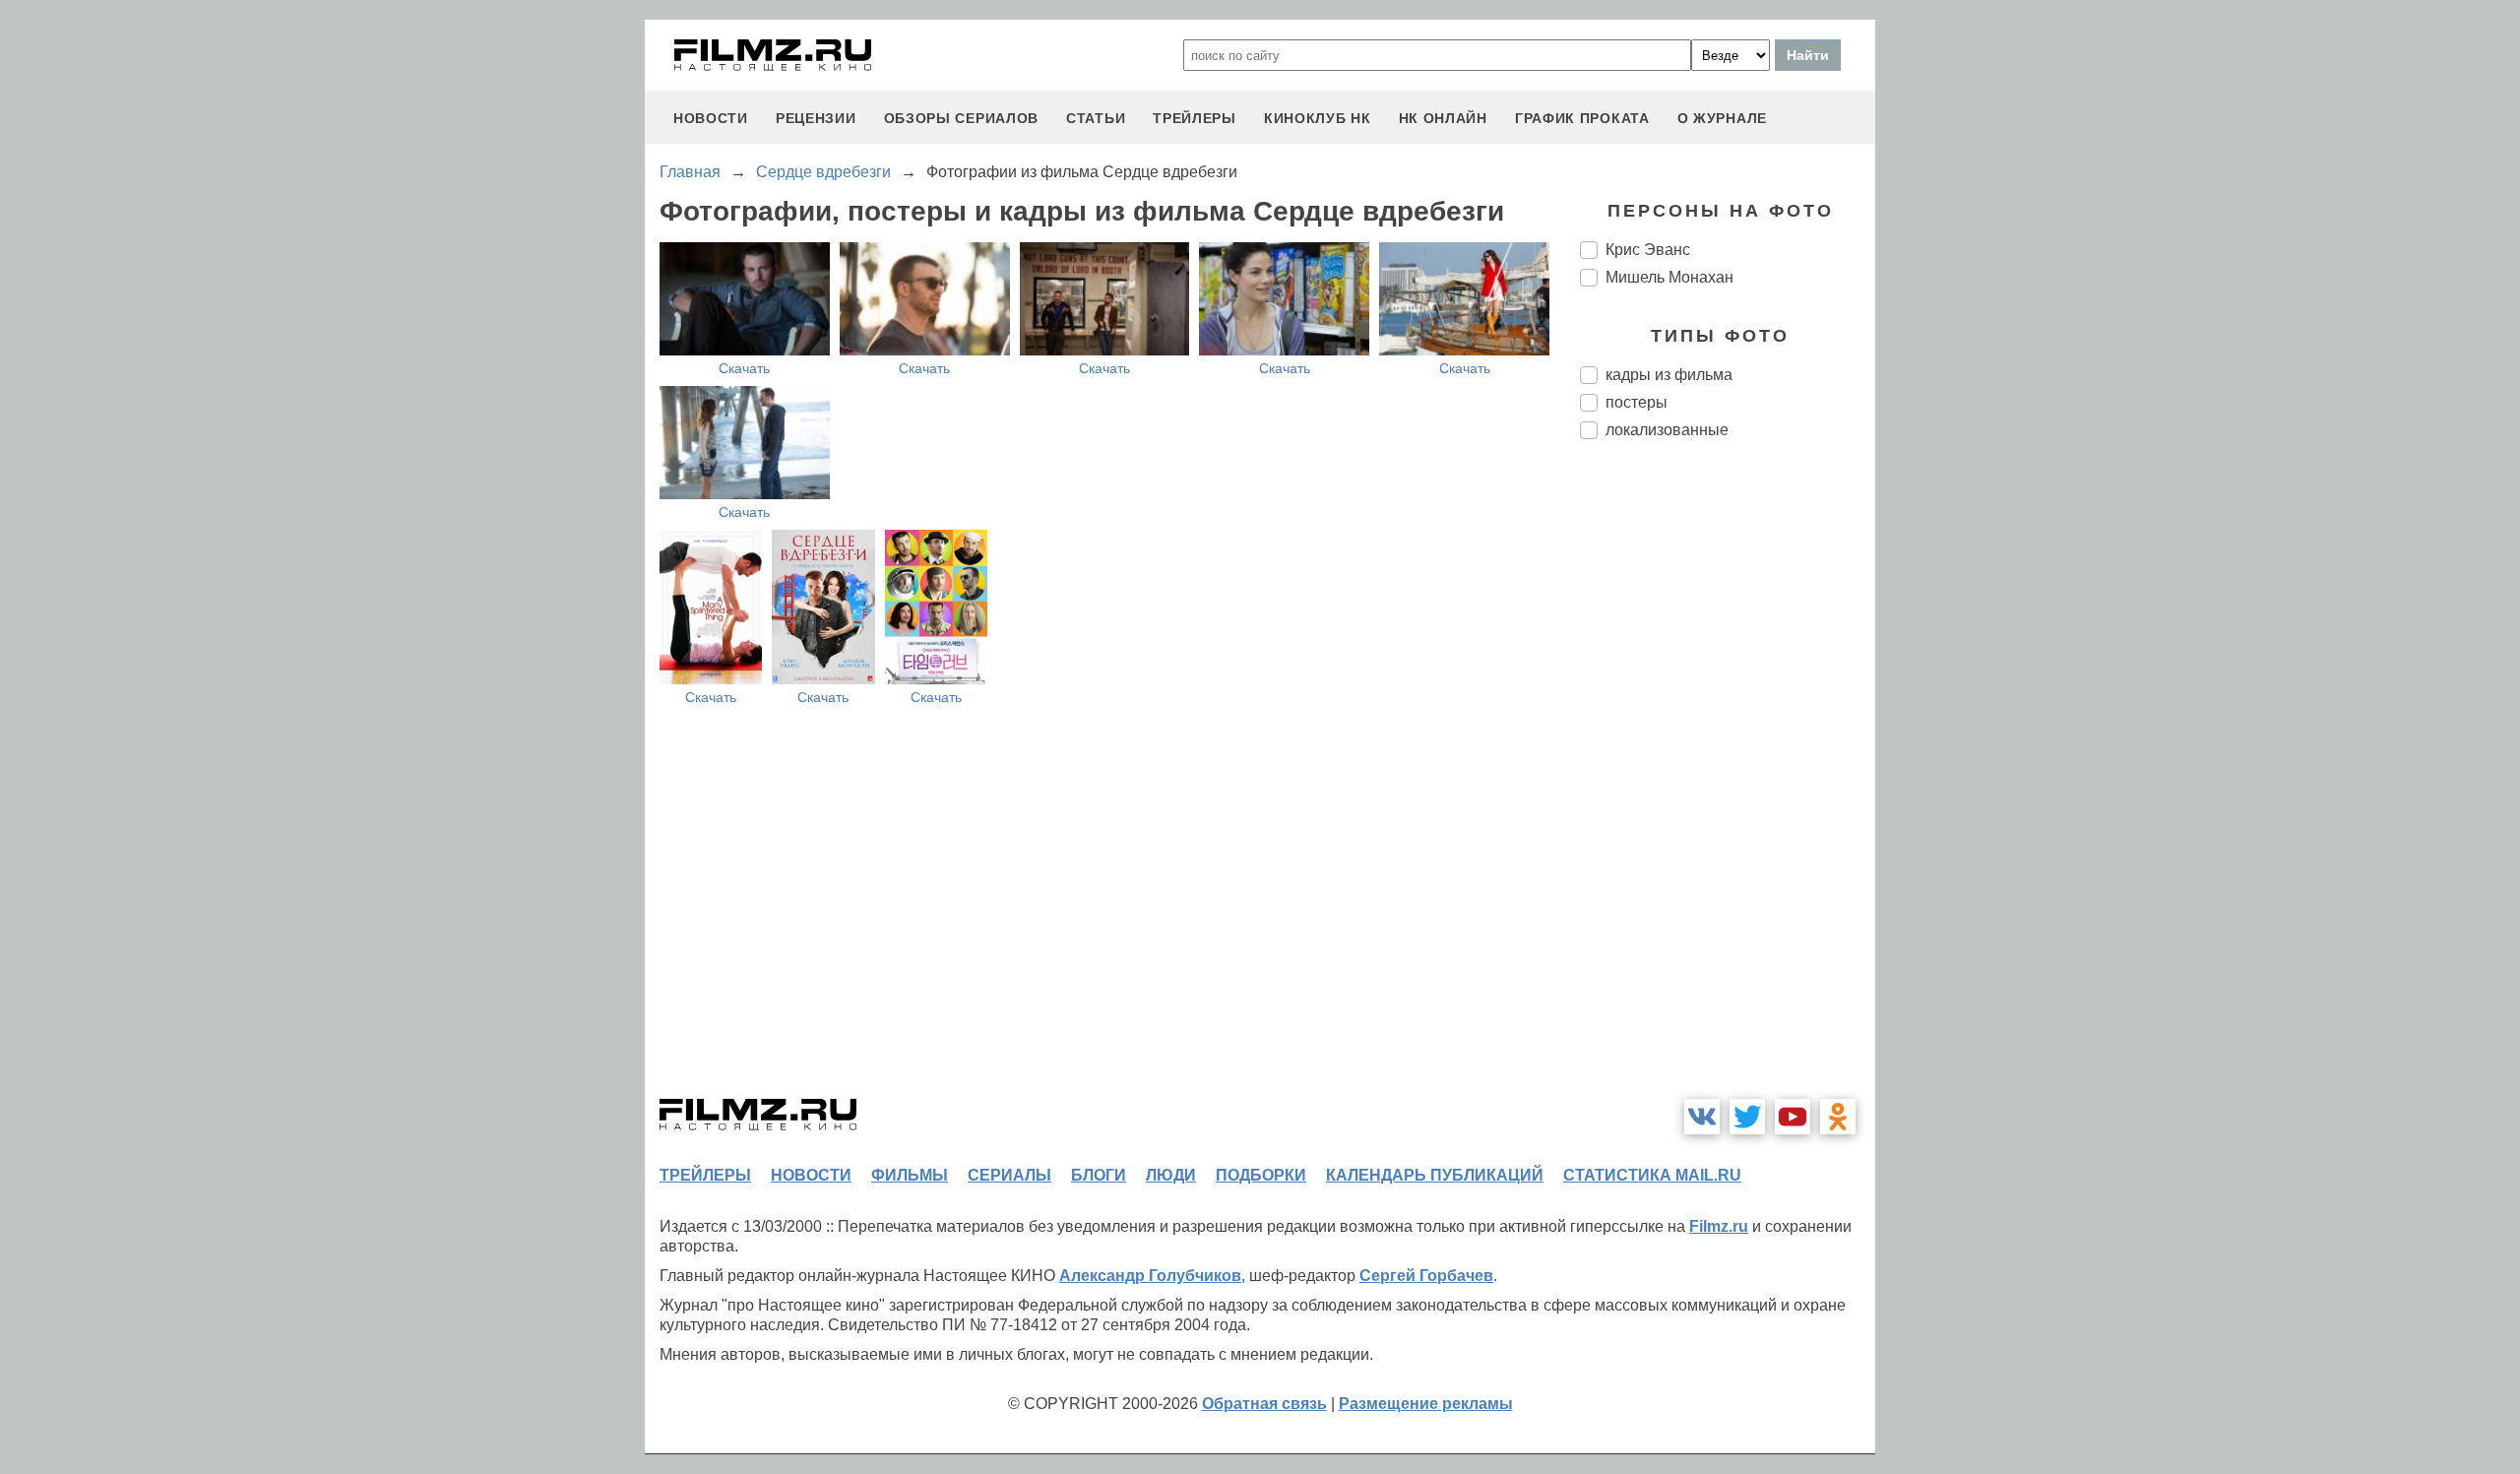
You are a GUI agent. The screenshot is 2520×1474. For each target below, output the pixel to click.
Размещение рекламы (1426, 1404)
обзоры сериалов (962, 118)
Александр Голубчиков (1150, 1276)
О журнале (1722, 118)
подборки (1261, 1175)
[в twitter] (1747, 1117)
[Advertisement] (1728, 784)
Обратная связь (1264, 1404)
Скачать (744, 368)
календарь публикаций (1435, 1175)
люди (1171, 1175)
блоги (1099, 1175)
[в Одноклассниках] (1838, 1117)
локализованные (1667, 430)
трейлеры (1195, 118)
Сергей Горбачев (1426, 1276)
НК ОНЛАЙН (1443, 118)
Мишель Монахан (1669, 277)
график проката (1582, 118)
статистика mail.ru (1652, 1175)
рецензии (816, 118)
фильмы (910, 1175)
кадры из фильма (1669, 375)
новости (711, 118)
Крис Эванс (1648, 250)
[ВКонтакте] (1702, 1117)
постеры (1637, 402)
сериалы (1009, 1175)
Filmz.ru (1719, 1226)
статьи (1096, 118)
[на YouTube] (1793, 1117)
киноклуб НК (1318, 118)
